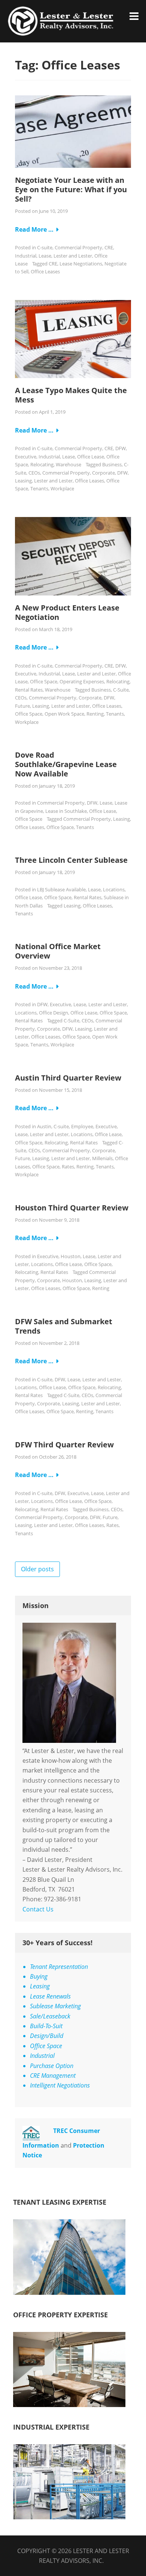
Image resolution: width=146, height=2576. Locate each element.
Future (22, 706)
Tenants (39, 488)
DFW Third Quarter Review (64, 1445)
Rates (68, 1167)
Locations (114, 889)
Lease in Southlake (66, 811)
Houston (71, 1256)
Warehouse (69, 464)
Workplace (62, 488)
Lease (45, 256)
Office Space (44, 681)
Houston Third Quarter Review (72, 1208)
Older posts (37, 1569)
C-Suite (121, 690)
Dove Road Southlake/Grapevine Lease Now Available (66, 764)
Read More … (34, 229)
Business (112, 464)
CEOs (34, 473)
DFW (121, 448)
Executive (26, 457)
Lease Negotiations (81, 264)
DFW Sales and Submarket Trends (64, 1326)
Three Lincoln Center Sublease (71, 860)
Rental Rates (29, 690)
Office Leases (45, 271)
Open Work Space (64, 714)
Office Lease (91, 457)
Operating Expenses (82, 681)
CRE (109, 247)
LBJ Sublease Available (61, 889)
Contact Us (38, 1909)
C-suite (45, 247)
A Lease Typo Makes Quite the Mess (71, 395)
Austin (44, 1126)
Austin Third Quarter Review (68, 1078)
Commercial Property (78, 247)
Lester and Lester (73, 256)
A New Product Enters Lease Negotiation (67, 612)
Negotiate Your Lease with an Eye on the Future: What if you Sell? (71, 189)
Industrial (26, 256)
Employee (82, 1126)
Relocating (42, 464)
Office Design (54, 1013)
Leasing (23, 481)
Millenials (102, 1158)
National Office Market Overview (58, 951)
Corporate (104, 473)
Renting (95, 714)
